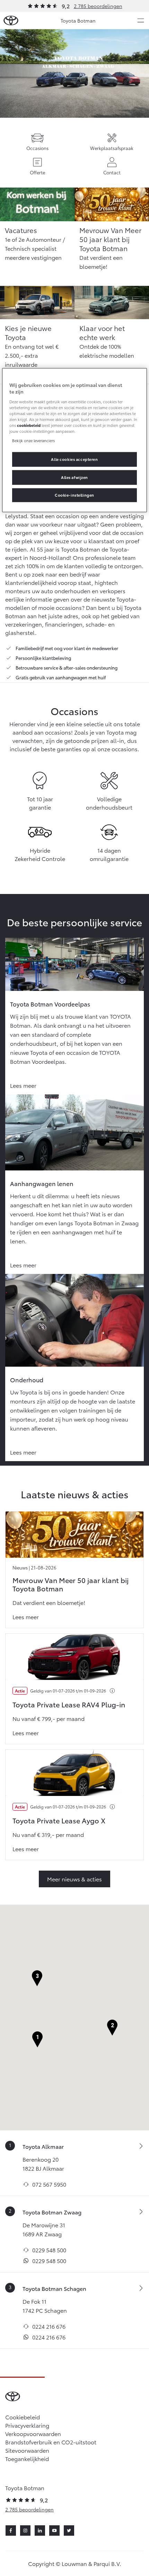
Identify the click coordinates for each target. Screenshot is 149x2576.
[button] (37, 2040)
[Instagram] (25, 2531)
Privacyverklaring (27, 2425)
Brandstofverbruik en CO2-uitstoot (51, 2442)
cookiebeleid (29, 425)
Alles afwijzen (74, 477)
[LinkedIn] (40, 2531)
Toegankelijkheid (27, 2458)
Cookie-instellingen (74, 495)
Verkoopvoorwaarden (33, 2433)
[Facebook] (11, 2531)
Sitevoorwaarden (27, 2450)
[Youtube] (54, 2531)
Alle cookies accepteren (74, 459)
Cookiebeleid (23, 2417)
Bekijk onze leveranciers (33, 440)
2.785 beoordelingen (98, 6)
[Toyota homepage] (11, 21)
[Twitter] (69, 2531)
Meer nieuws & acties (74, 1879)
